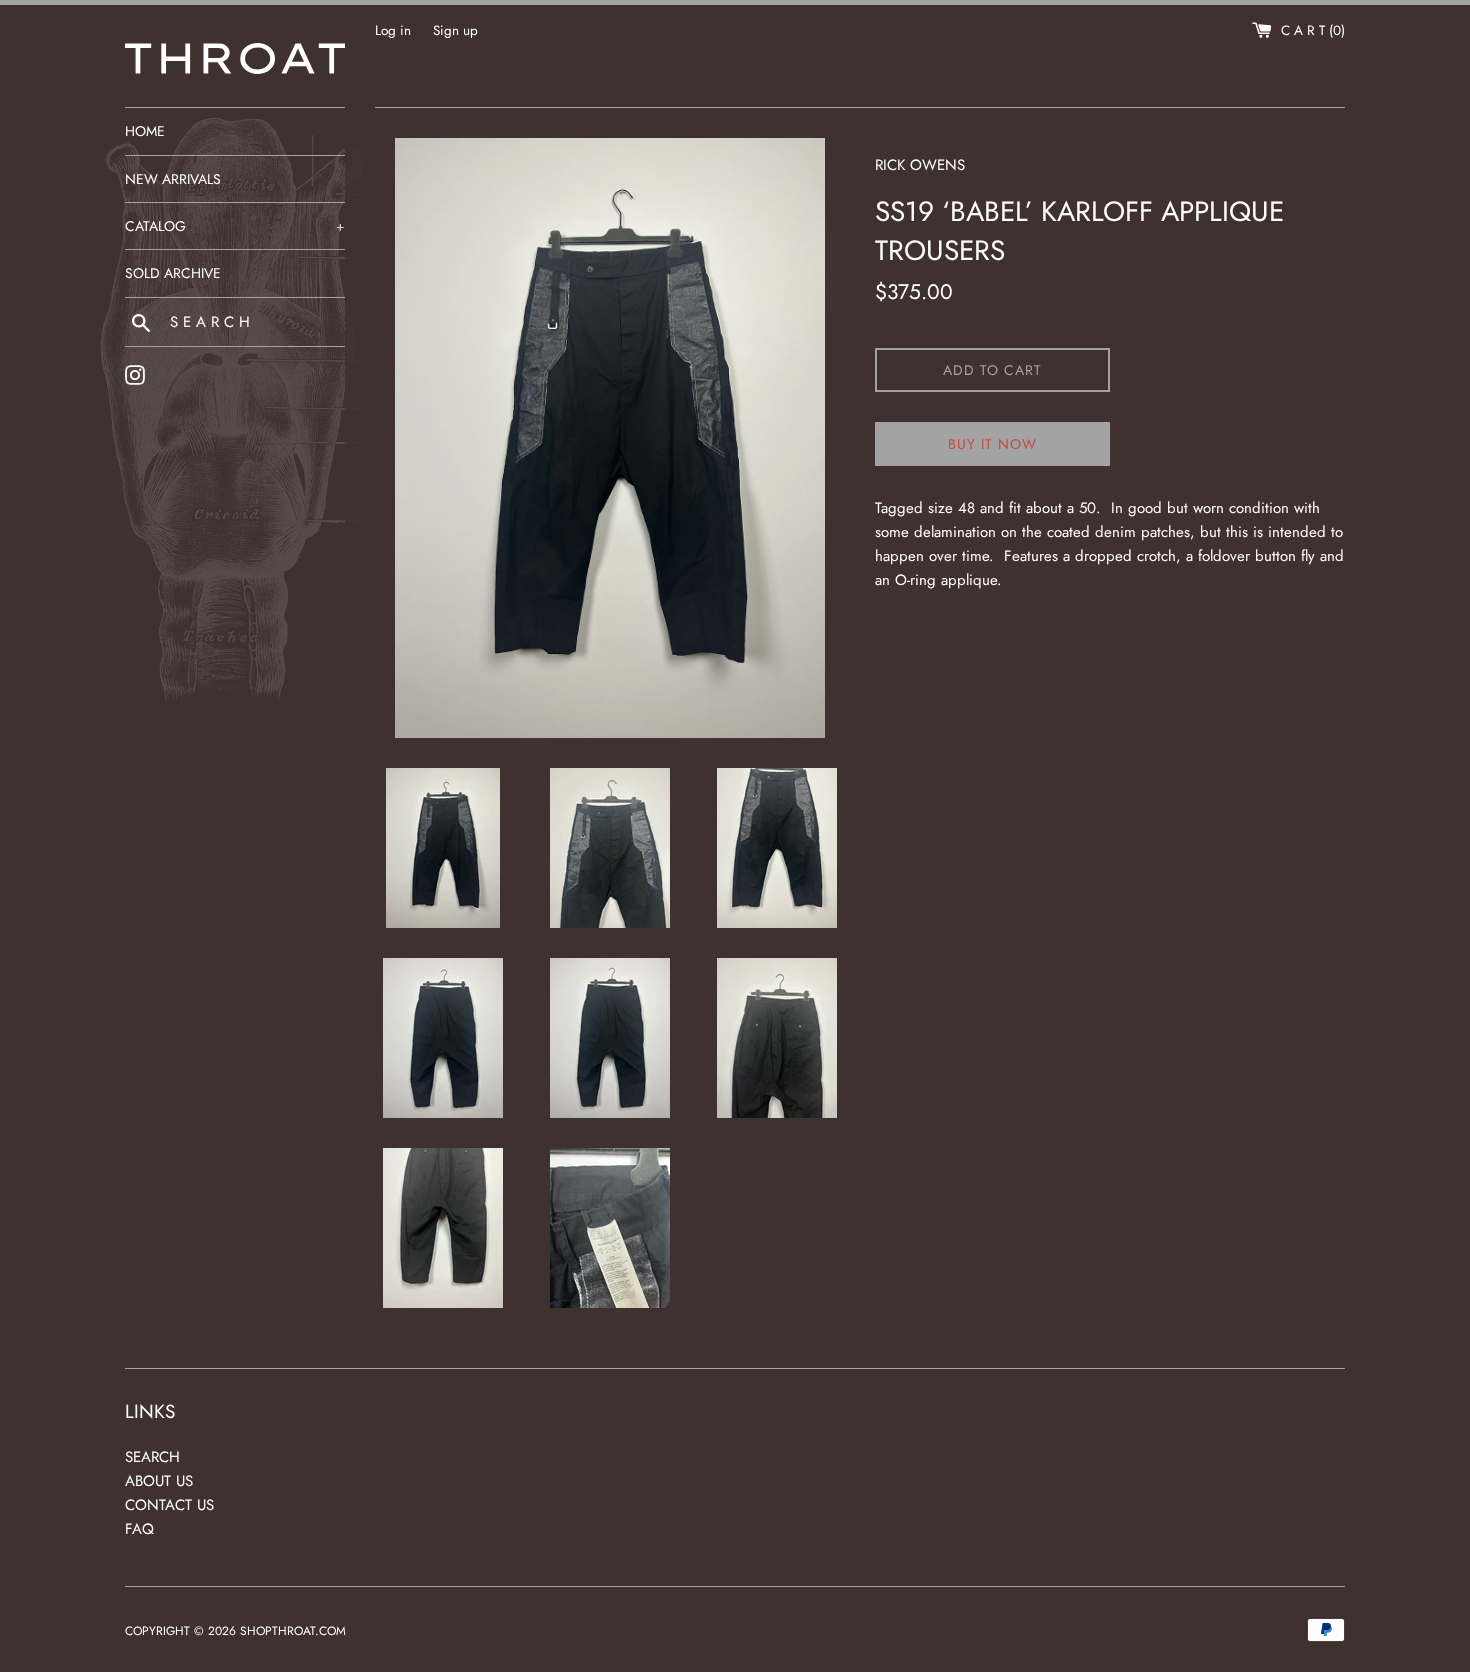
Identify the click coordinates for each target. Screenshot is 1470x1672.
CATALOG (235, 226)
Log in (393, 30)
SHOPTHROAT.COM (293, 1631)
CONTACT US (169, 1505)
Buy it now (992, 444)
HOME (145, 131)
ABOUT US (159, 1481)
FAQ (139, 1529)
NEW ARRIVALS (173, 179)
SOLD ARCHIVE (173, 273)
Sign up (455, 30)
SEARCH (152, 1457)
